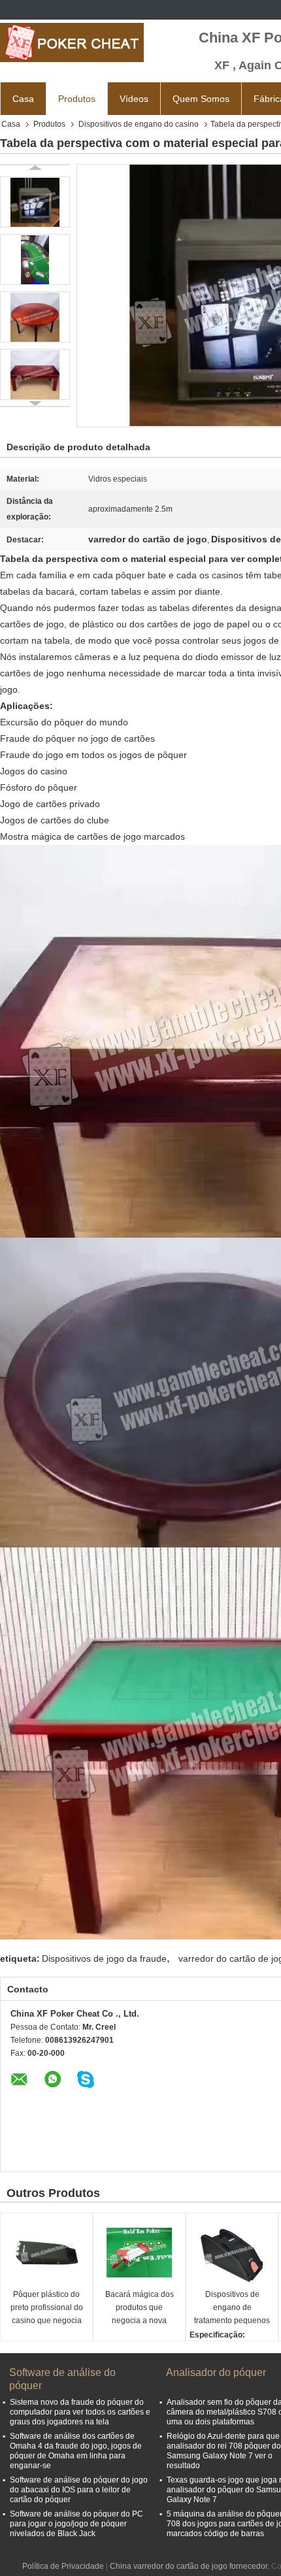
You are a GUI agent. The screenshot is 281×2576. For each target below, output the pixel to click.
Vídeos (134, 99)
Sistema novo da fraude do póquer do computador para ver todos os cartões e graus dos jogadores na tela (80, 2412)
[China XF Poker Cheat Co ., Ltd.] (72, 42)
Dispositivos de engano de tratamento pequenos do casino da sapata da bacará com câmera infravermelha (232, 2308)
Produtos (77, 99)
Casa (23, 99)
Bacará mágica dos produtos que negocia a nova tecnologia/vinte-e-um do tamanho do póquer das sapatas (139, 2308)
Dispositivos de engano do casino (139, 124)
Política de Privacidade (63, 2566)
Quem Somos (201, 99)
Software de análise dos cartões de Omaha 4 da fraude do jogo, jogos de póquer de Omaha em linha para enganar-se (76, 2451)
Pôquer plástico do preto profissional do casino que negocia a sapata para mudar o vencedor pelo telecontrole (47, 2308)
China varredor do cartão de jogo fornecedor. (190, 2566)
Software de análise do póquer (62, 2379)
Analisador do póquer (216, 2372)
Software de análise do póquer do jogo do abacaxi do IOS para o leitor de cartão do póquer (79, 2490)
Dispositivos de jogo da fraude (104, 1958)
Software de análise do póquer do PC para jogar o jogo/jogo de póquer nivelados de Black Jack (76, 2524)
